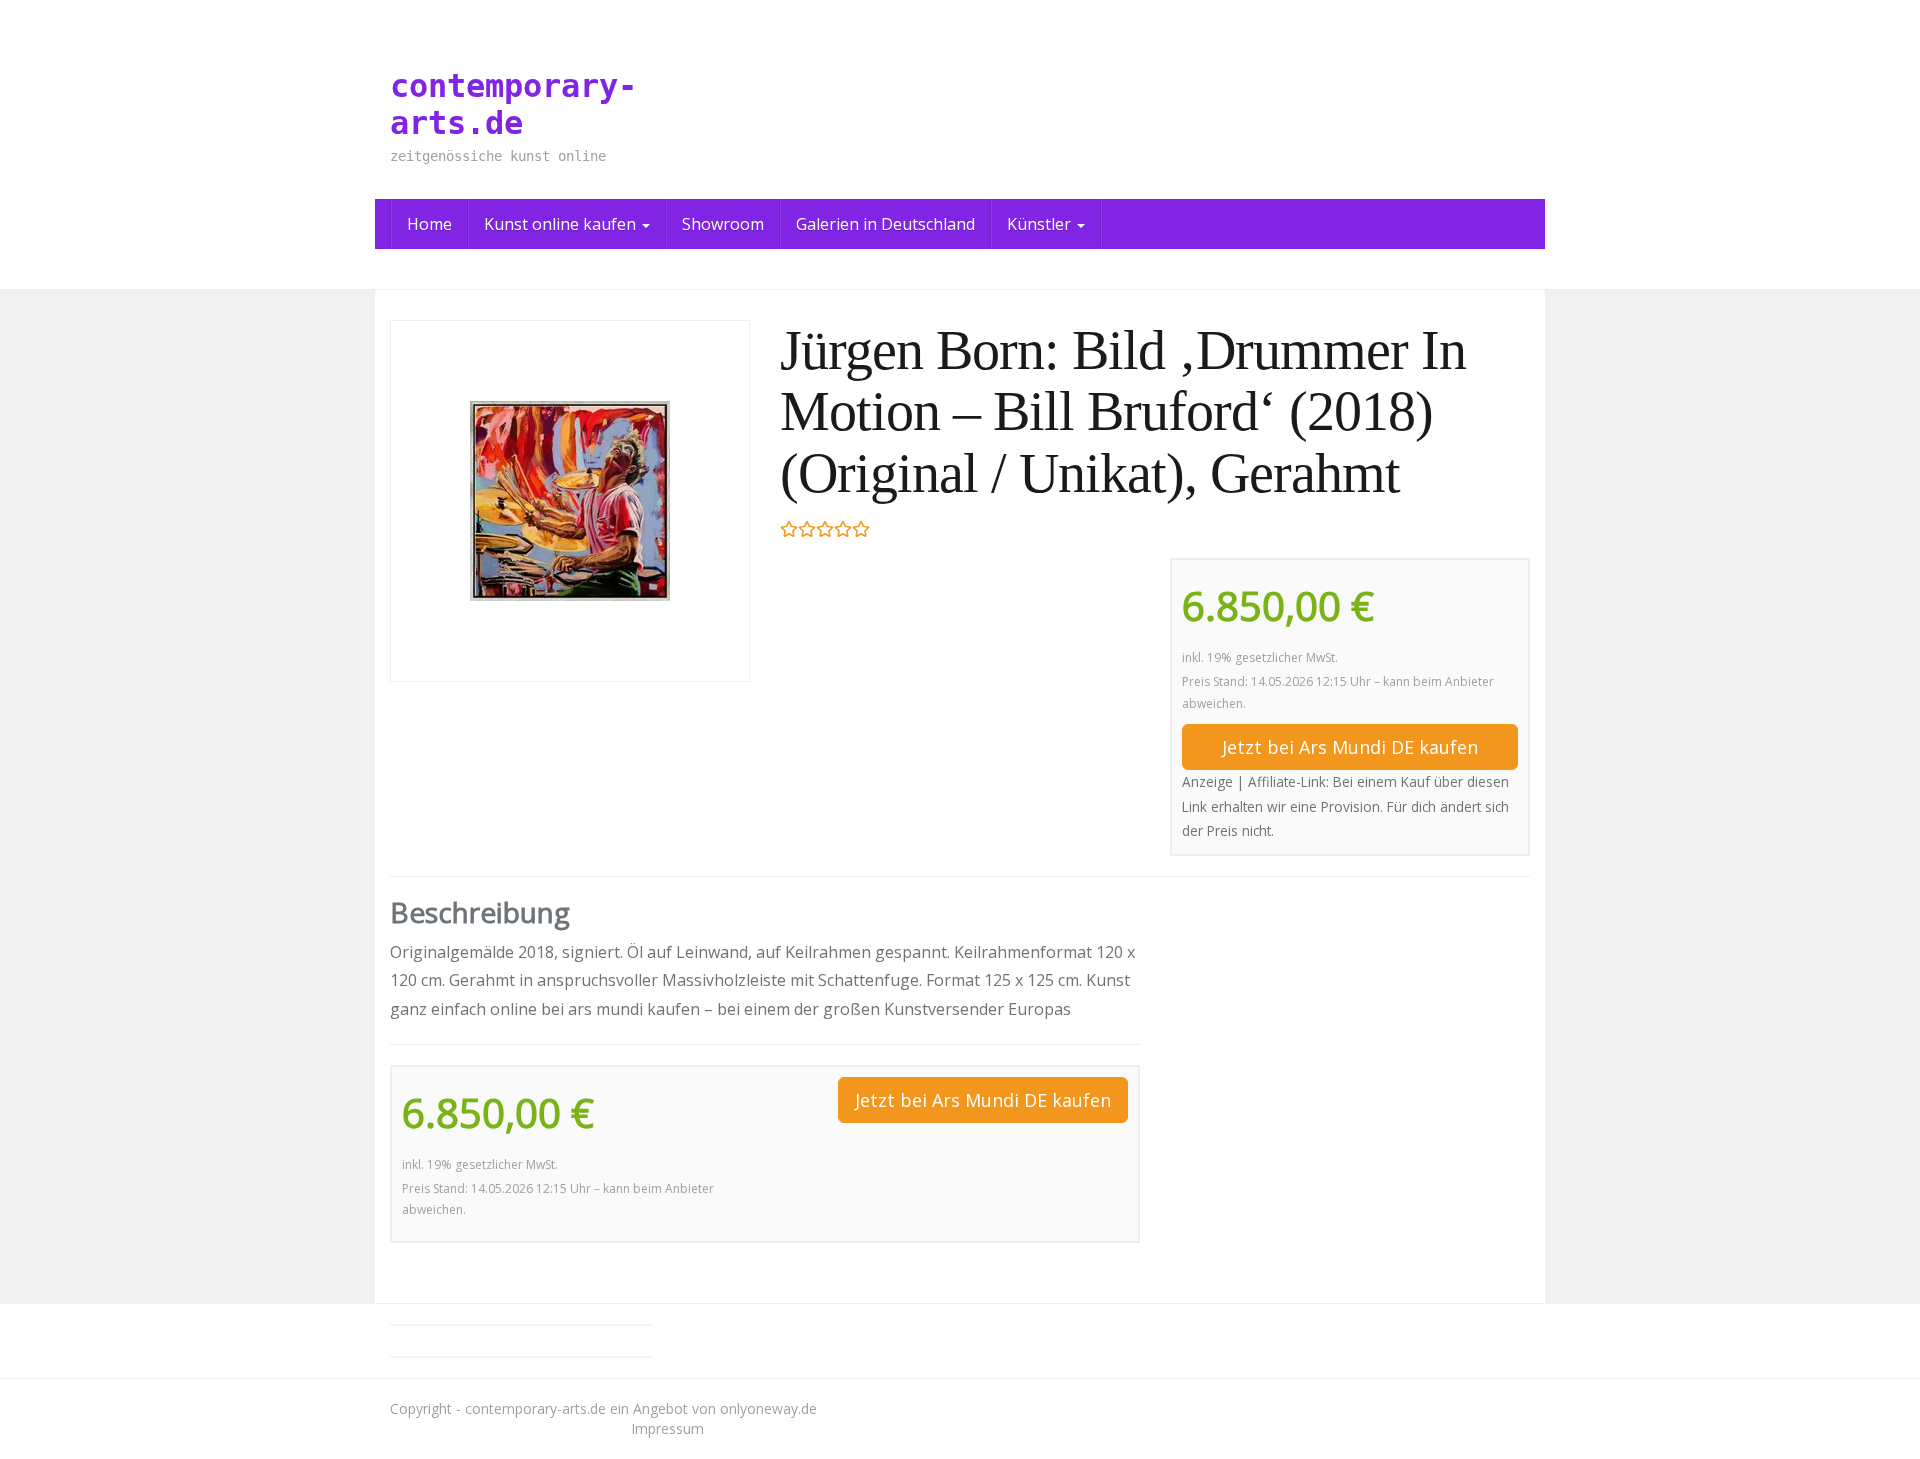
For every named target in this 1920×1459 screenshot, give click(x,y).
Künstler (1041, 224)
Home (429, 224)
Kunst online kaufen (562, 224)
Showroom (723, 224)
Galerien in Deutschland (885, 224)
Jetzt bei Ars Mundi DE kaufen (1350, 747)
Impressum (667, 1428)
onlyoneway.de (768, 1408)
